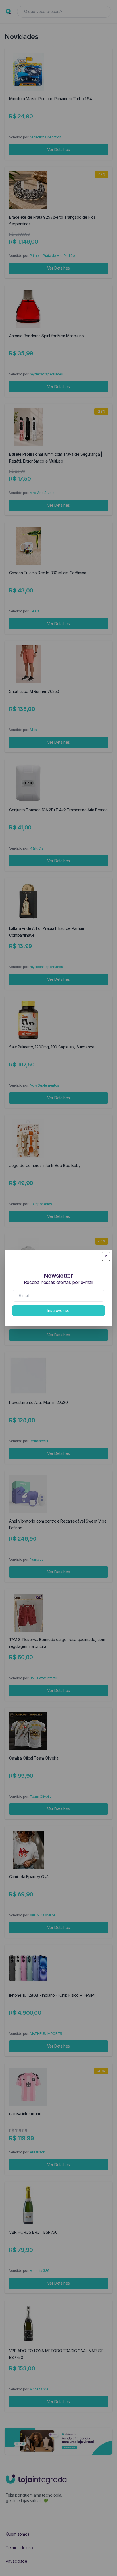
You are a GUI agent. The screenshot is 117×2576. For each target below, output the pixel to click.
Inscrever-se (58, 1310)
